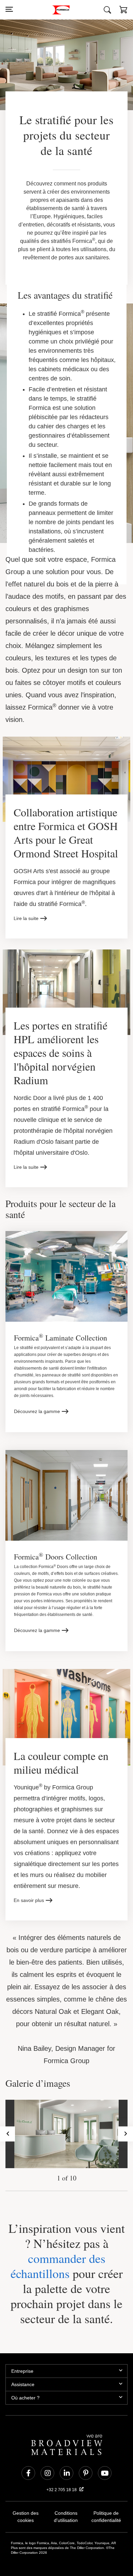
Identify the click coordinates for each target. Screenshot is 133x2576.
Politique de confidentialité (106, 2496)
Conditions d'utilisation (66, 2496)
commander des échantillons (56, 2245)
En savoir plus (29, 1879)
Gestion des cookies (26, 2492)
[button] (123, 11)
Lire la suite (26, 911)
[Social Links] (28, 2452)
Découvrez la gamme (37, 1399)
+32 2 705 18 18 (62, 2469)
